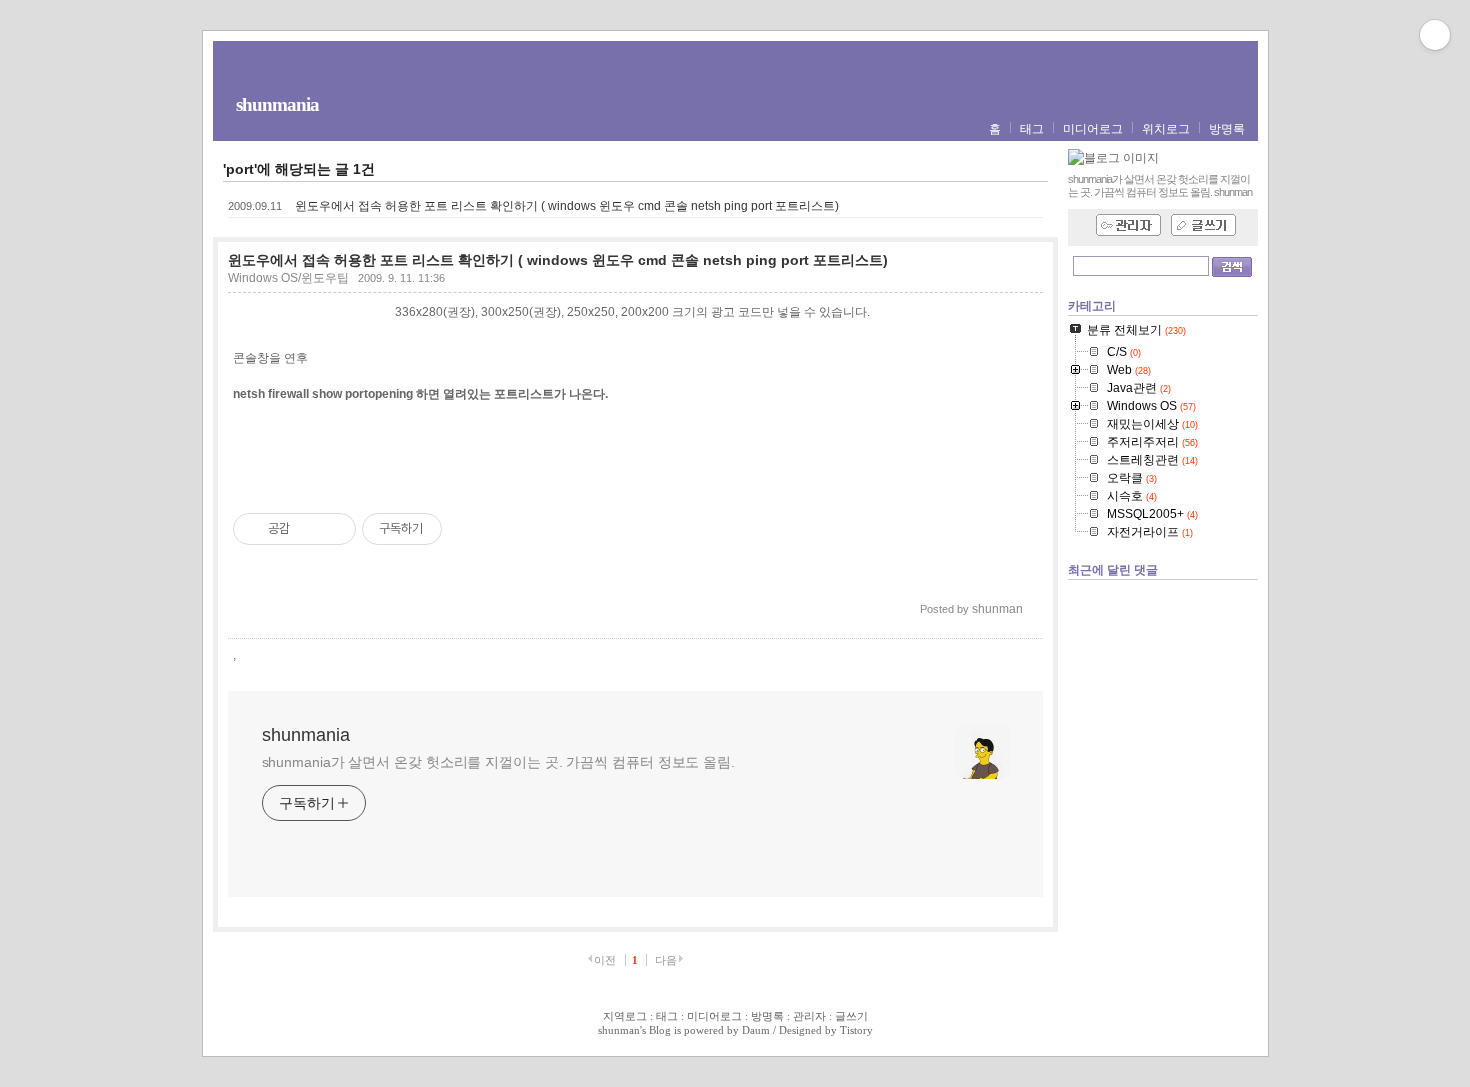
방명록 (1227, 129)
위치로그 (1166, 129)
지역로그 (625, 1016)
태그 (1032, 129)
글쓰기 (851, 1016)
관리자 (809, 1016)
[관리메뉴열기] (1435, 35)
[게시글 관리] (333, 529)
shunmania (277, 104)
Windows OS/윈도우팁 (288, 278)
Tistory (856, 1030)
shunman (619, 1030)
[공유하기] (308, 529)
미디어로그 (1093, 129)
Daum (756, 1030)
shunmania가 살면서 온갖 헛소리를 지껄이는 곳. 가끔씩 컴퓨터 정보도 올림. (498, 762)
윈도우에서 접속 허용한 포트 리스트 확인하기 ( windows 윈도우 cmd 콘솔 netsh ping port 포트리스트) (567, 206)
